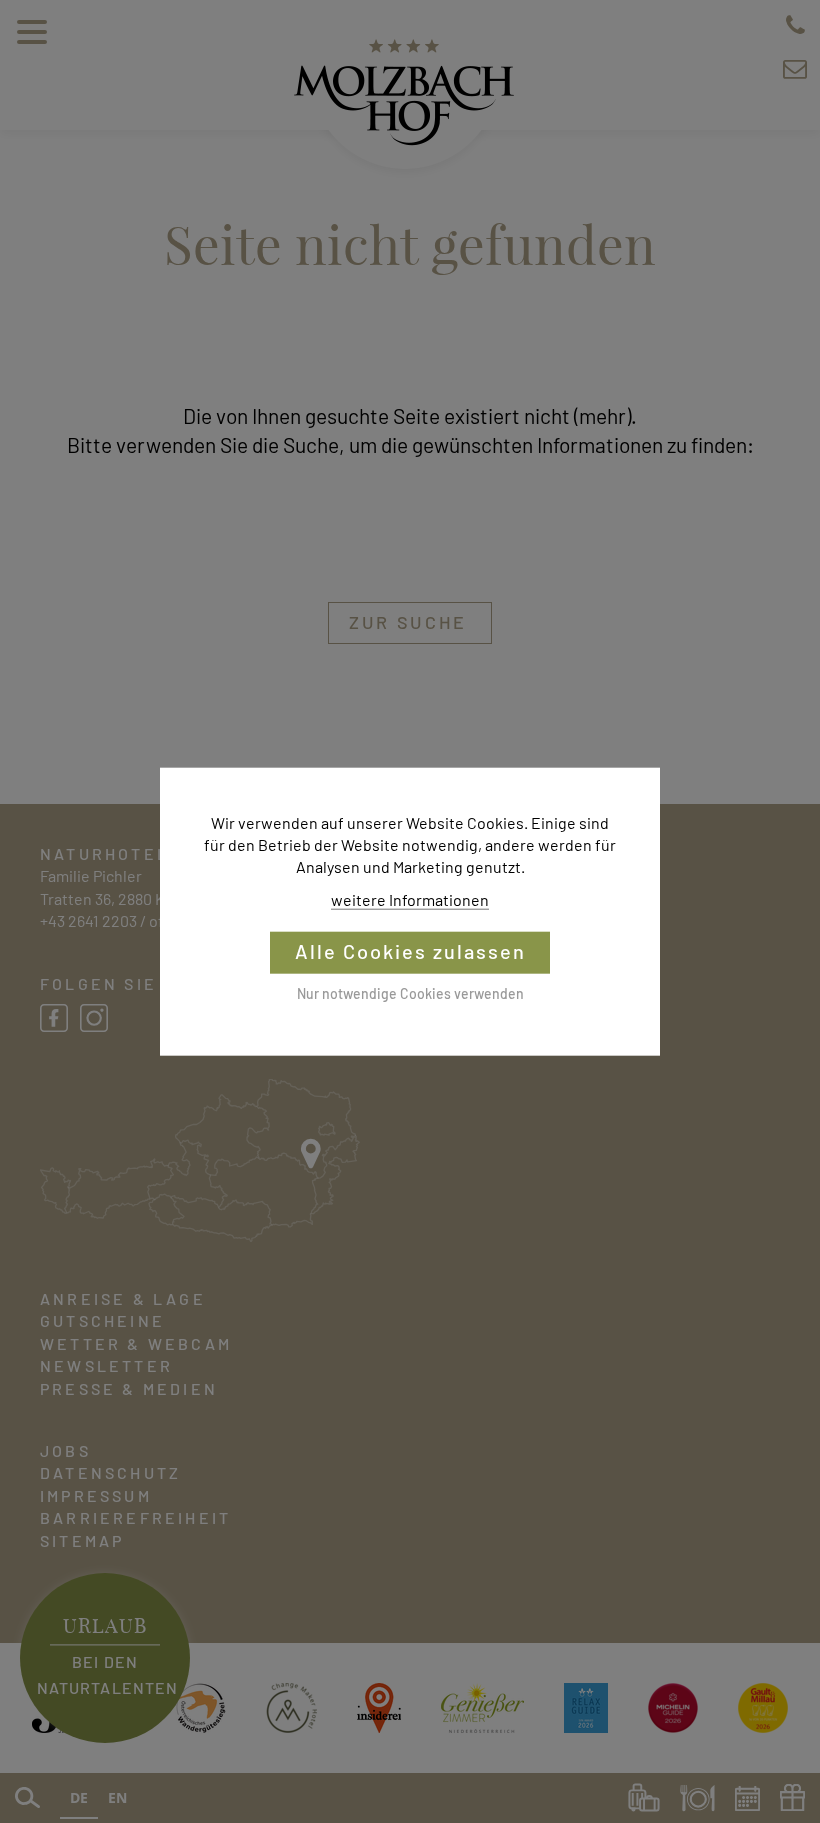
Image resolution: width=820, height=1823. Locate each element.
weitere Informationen (410, 900)
